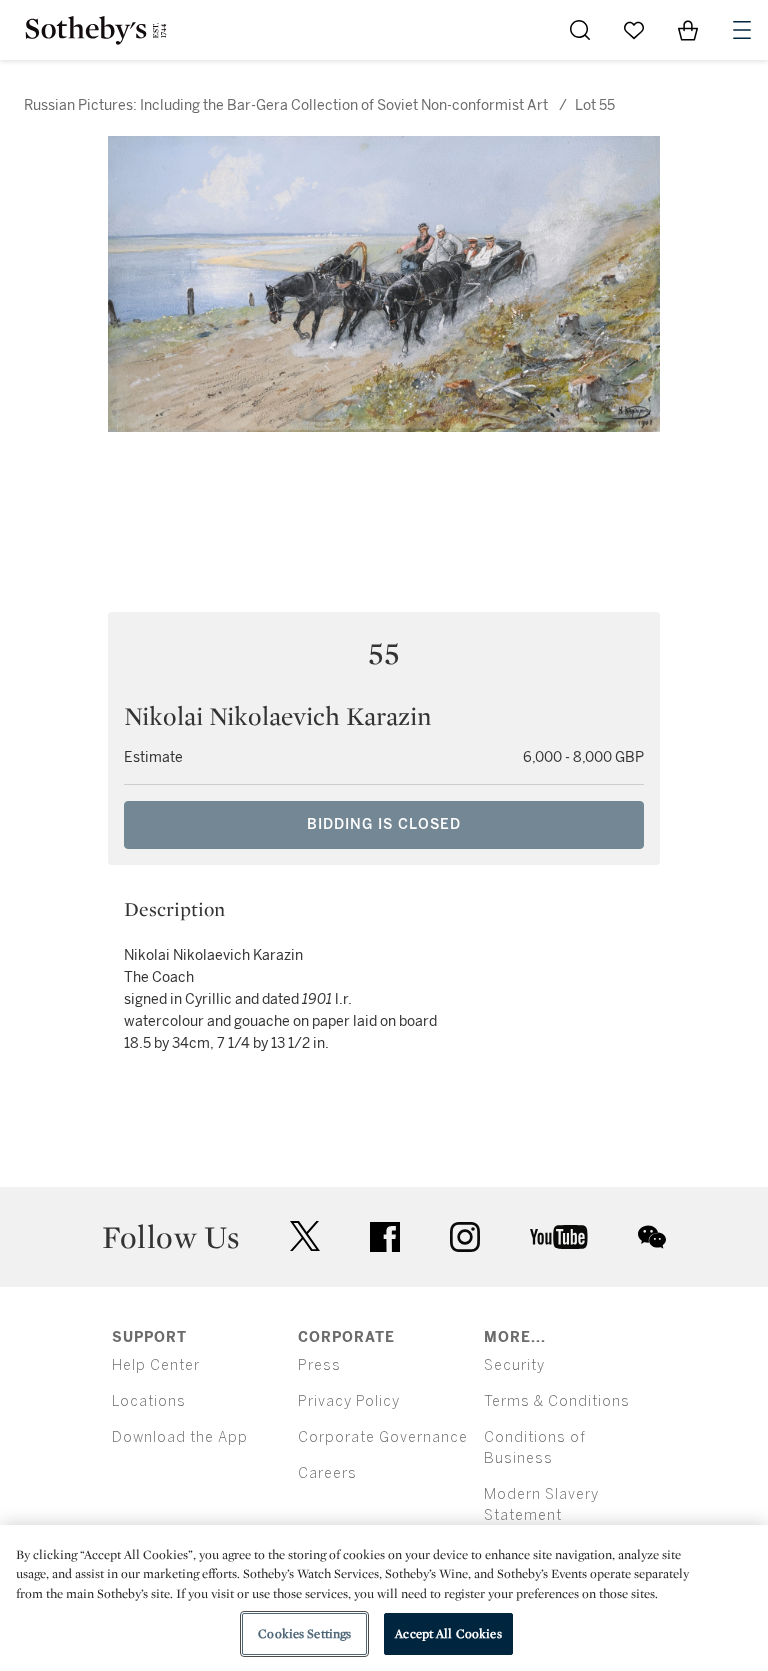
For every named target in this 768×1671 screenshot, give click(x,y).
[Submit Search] (580, 30)
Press (319, 1365)
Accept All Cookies (448, 1633)
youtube (559, 1237)
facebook (385, 1237)
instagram (465, 1237)
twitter (305, 1236)
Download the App (180, 1437)
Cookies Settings (304, 1633)
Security (514, 1365)
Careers (327, 1473)
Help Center (156, 1365)
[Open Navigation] (742, 30)
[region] (384, 1598)
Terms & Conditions (557, 1401)
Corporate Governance (383, 1437)
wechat (652, 1237)
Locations (149, 1401)
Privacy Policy (349, 1401)
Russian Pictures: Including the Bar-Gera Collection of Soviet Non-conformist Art (286, 105)
